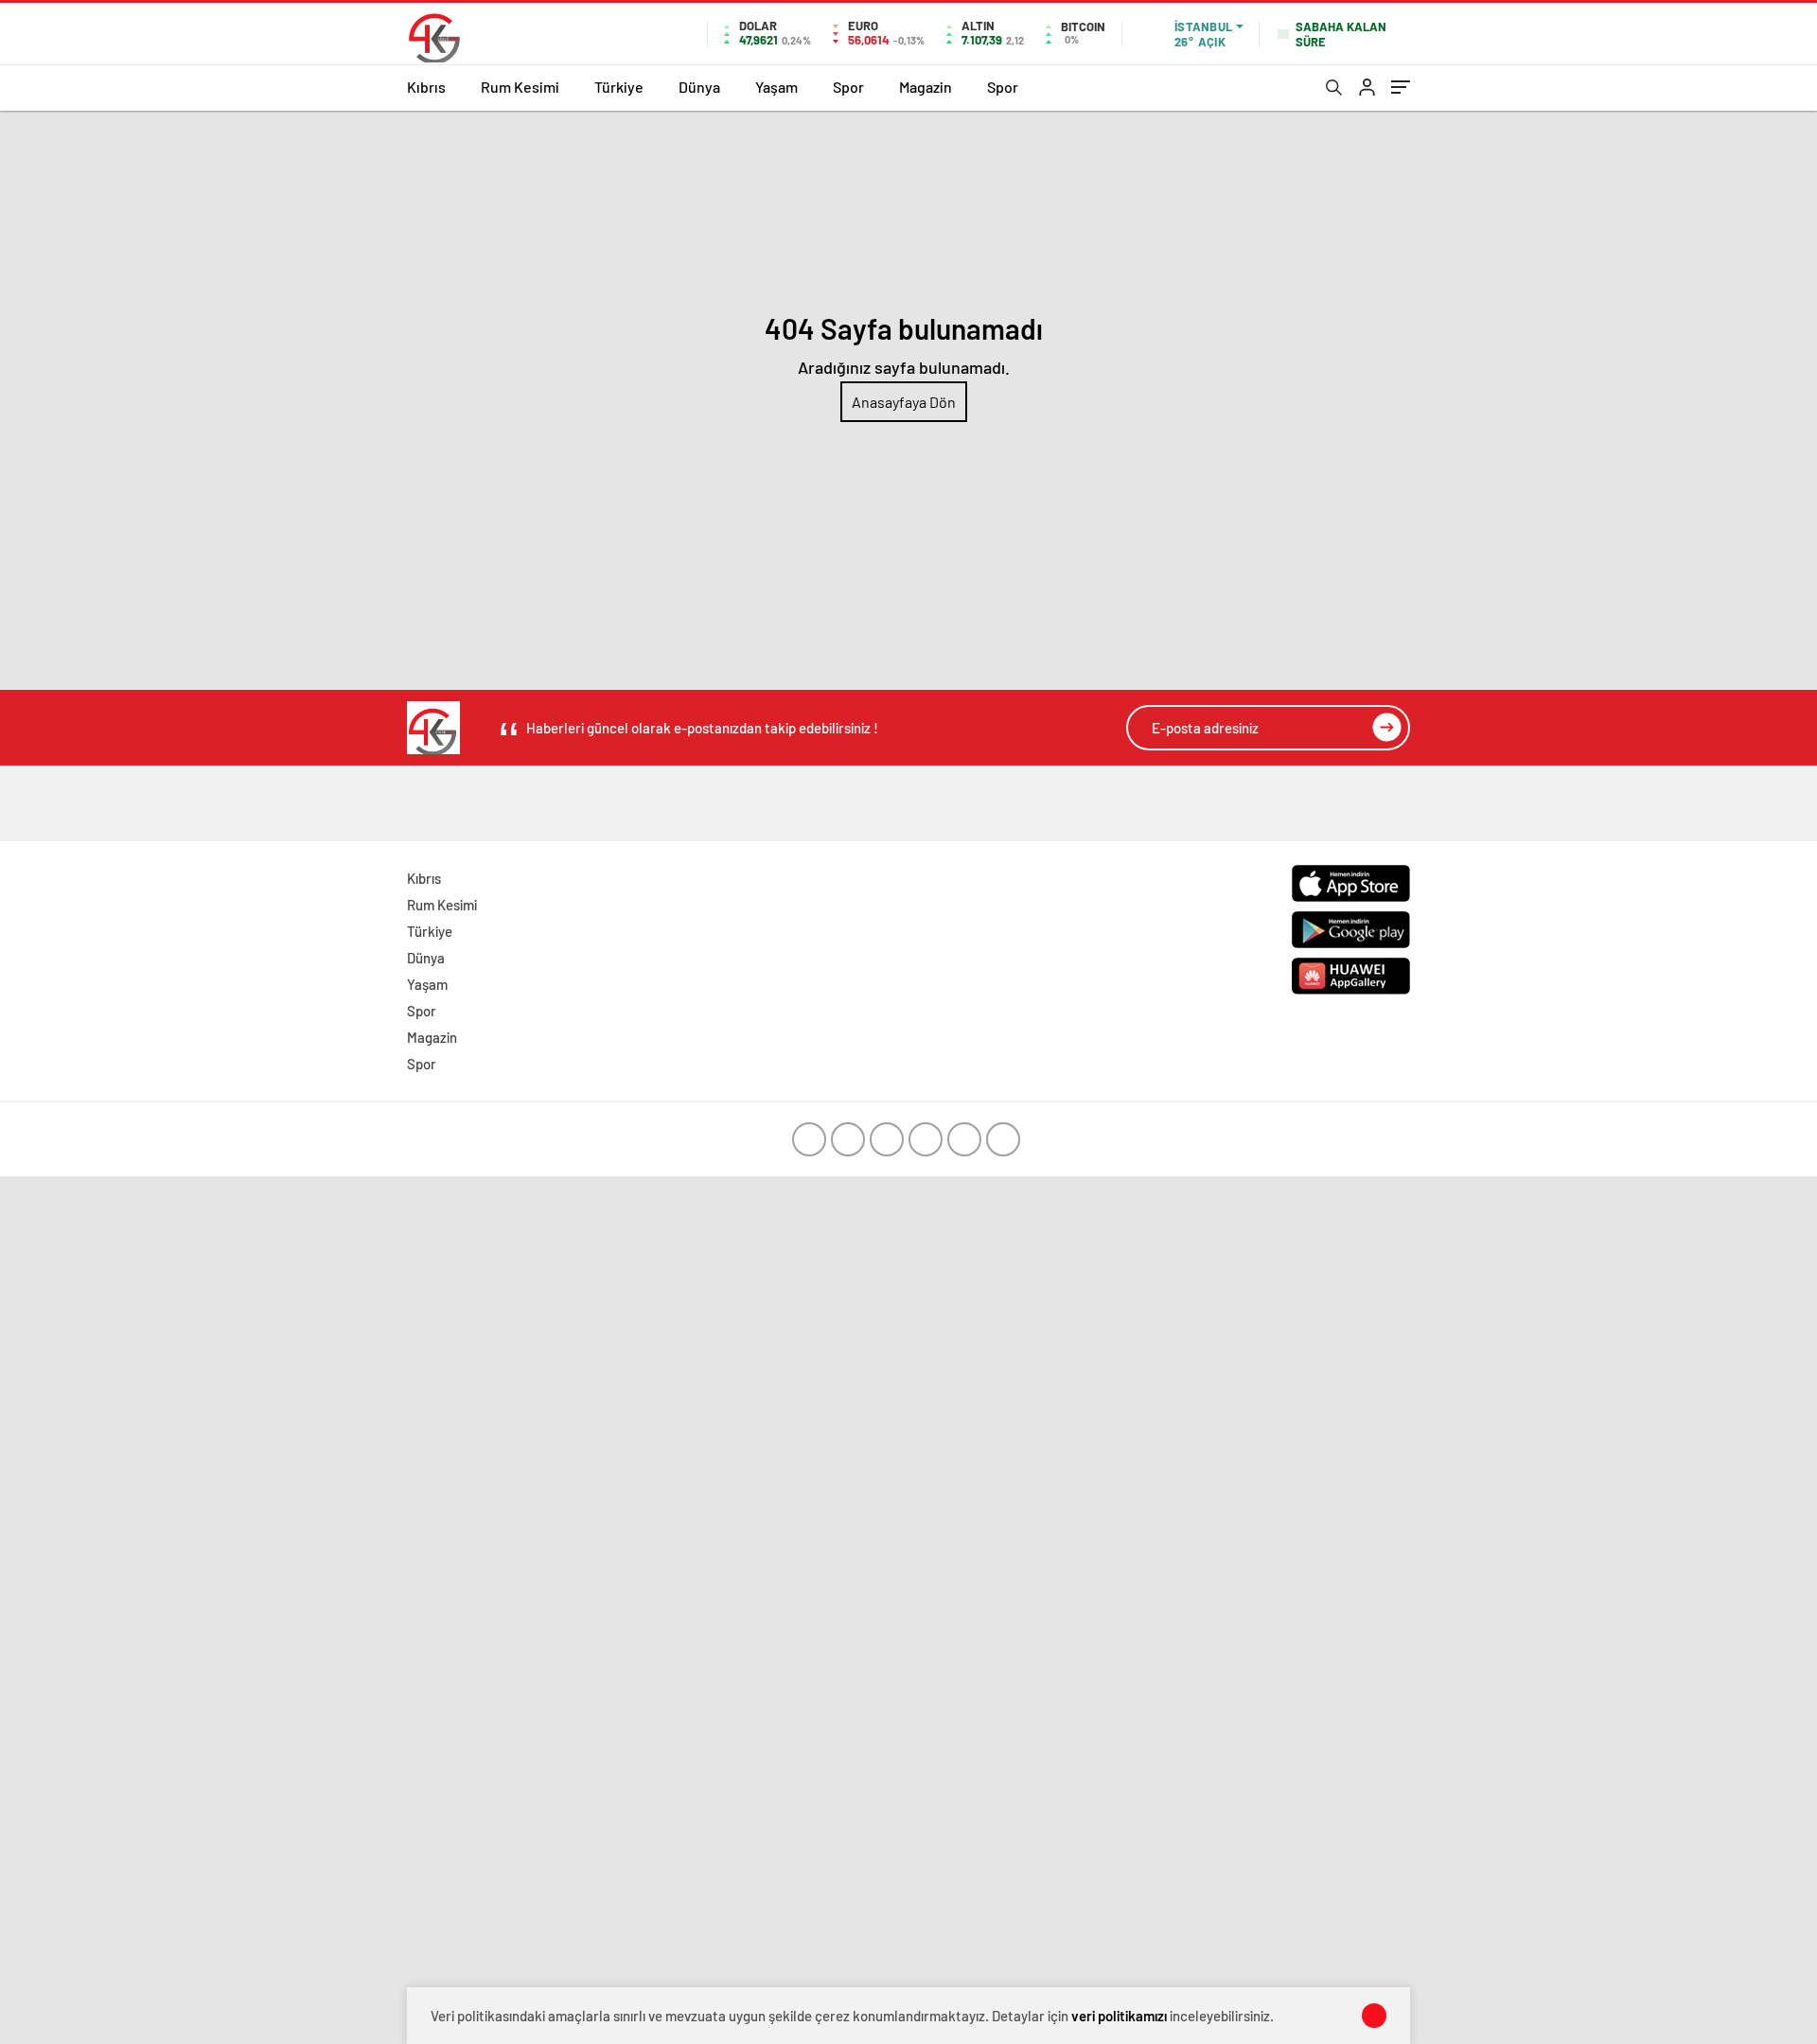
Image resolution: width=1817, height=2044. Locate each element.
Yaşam (776, 87)
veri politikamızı (1119, 2016)
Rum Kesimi (520, 87)
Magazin (926, 87)
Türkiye (619, 87)
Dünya (699, 87)
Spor (848, 87)
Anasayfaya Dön (904, 402)
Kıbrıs (426, 87)
